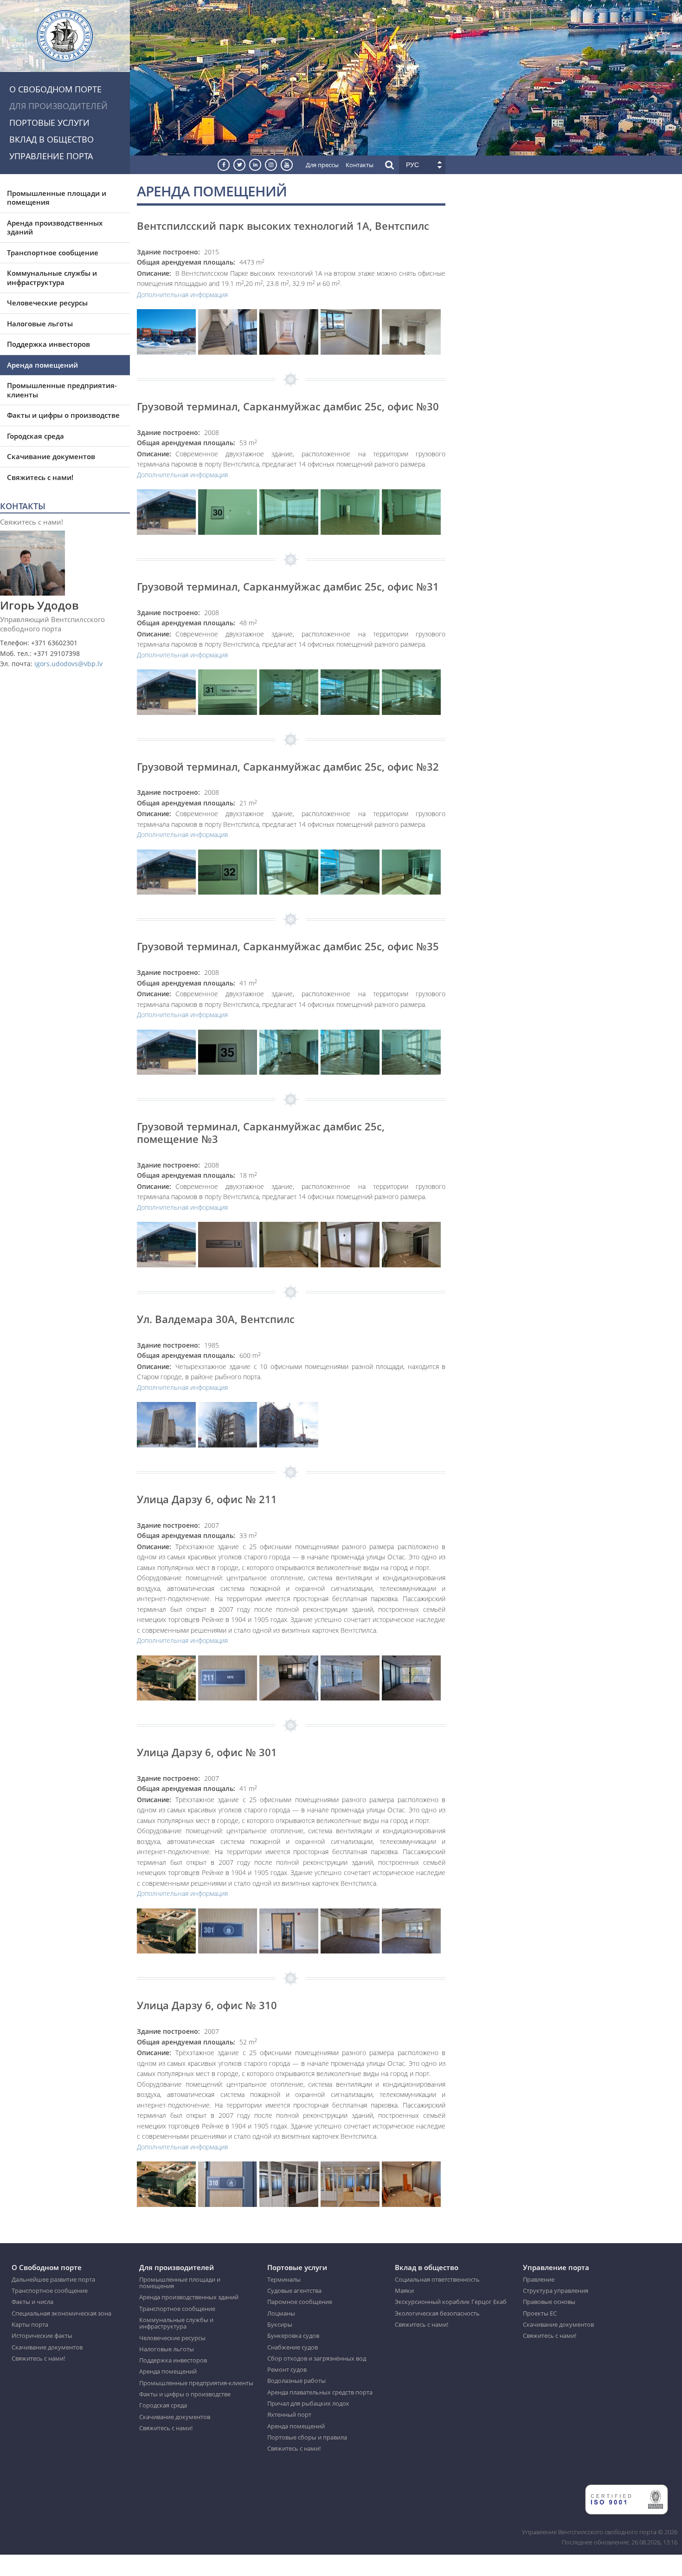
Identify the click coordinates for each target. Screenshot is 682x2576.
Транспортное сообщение (53, 253)
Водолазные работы (296, 2381)
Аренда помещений (42, 365)
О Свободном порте (55, 89)
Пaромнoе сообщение (300, 2302)
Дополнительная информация (182, 295)
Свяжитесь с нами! (40, 477)
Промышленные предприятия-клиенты (62, 390)
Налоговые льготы (40, 324)
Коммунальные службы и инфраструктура (52, 278)
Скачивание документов (51, 456)
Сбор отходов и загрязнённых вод (317, 2358)
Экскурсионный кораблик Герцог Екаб (451, 2302)
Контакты (360, 165)
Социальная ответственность (437, 2279)
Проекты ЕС (540, 2313)
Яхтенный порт (289, 2414)
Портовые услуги (49, 123)
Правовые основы (549, 2302)
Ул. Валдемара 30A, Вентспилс (216, 1319)
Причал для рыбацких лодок (308, 2403)
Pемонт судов (287, 2369)
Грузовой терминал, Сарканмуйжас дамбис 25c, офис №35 (288, 946)
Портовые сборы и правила (307, 2437)
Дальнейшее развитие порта (53, 2279)
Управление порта (51, 156)
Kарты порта (30, 2324)
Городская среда (35, 436)
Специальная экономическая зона (61, 2313)
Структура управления (556, 2290)
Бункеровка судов (293, 2336)
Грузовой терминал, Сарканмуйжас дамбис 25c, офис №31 (288, 586)
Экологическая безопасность (437, 2313)
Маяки (404, 2290)
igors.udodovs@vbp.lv (68, 664)
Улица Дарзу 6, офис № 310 (207, 2005)
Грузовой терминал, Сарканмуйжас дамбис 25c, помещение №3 (261, 1132)
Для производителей (58, 106)
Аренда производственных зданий (55, 227)
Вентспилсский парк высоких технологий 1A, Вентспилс (283, 226)
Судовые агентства (294, 2290)
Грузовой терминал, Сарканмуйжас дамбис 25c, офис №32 (288, 766)
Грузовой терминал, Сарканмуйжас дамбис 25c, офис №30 (288, 406)
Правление (539, 2279)
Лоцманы (281, 2313)
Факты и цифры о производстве (63, 415)
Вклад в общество (51, 139)
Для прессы (322, 165)
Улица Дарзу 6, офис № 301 (207, 1752)
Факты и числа (32, 2302)
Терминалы (284, 2279)
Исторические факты (42, 2336)
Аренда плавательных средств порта (320, 2392)
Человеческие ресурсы (47, 303)
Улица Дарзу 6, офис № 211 (207, 1499)
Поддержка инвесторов (48, 344)
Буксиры (280, 2324)
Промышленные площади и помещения (57, 198)
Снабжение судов (293, 2347)
